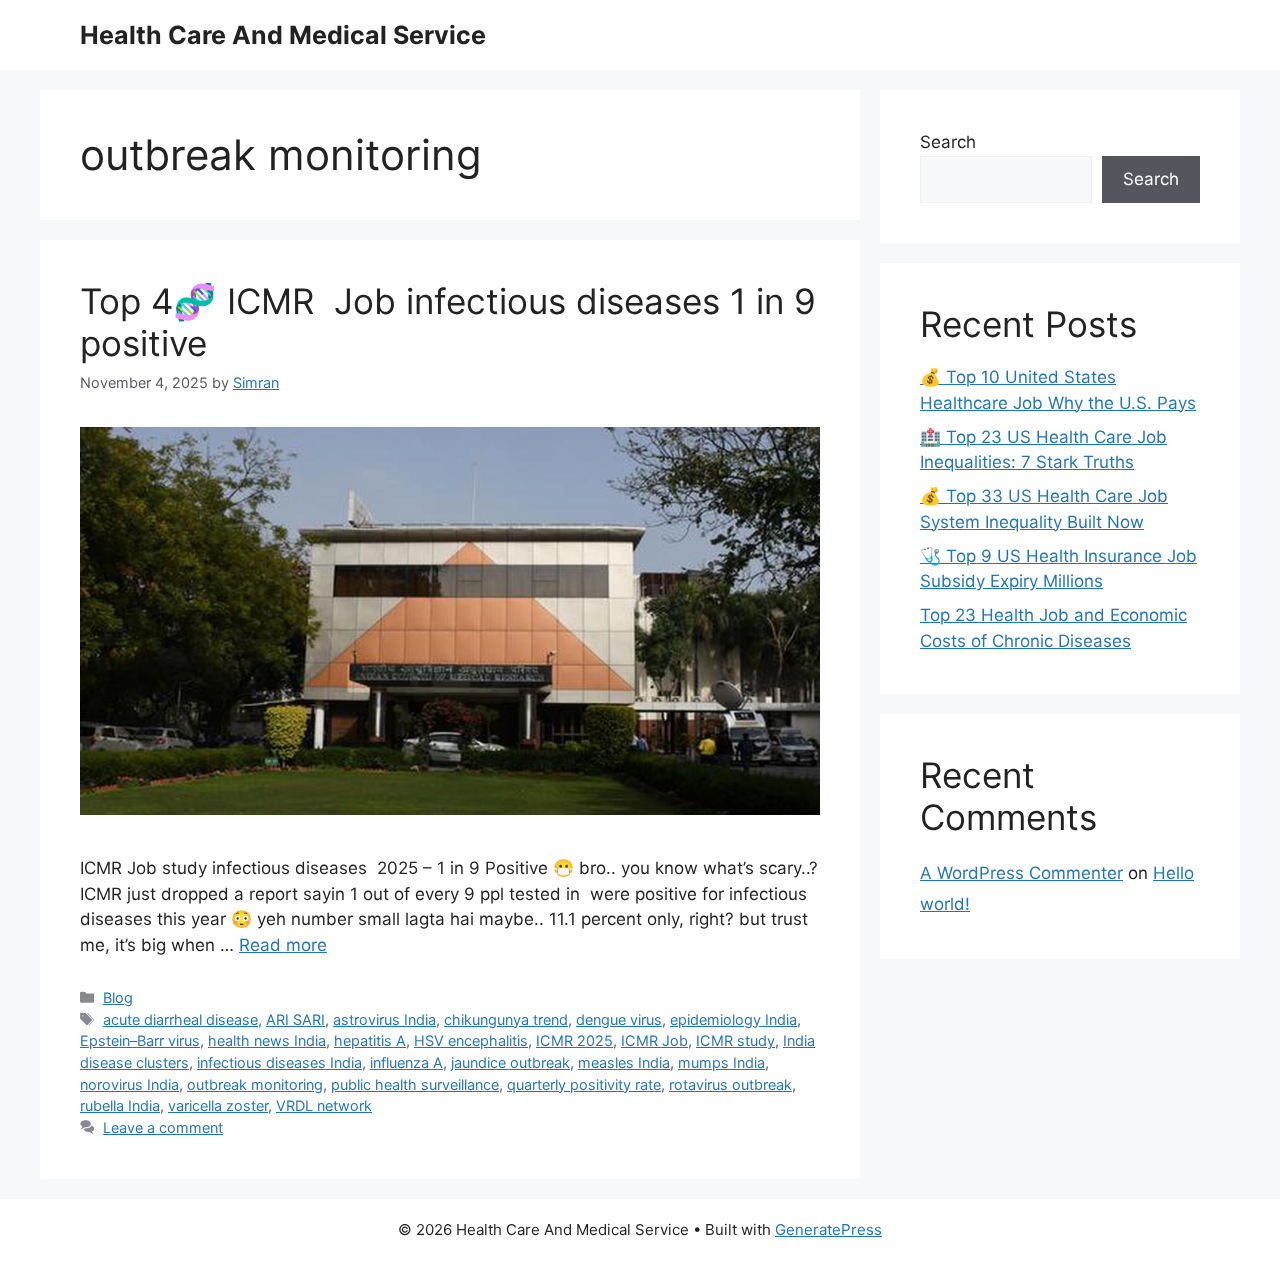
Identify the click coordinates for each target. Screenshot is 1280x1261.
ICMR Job (654, 1040)
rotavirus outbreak (730, 1084)
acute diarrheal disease (180, 1019)
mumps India (721, 1062)
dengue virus (619, 1019)
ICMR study (735, 1040)
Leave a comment (163, 1127)
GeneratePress (828, 1229)
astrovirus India (384, 1019)
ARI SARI (295, 1019)
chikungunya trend (506, 1019)
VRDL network (324, 1105)
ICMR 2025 (574, 1040)
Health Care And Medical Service (283, 35)
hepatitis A (370, 1040)
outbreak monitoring (255, 1084)
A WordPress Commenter (1021, 873)
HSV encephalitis (471, 1040)
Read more (283, 945)
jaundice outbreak (510, 1062)
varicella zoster (218, 1105)
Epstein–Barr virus (140, 1040)
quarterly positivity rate (584, 1084)
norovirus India (129, 1084)
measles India (624, 1062)
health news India (267, 1040)
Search (948, 142)
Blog (118, 997)
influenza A (406, 1062)
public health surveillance (415, 1084)
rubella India (120, 1105)
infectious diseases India (279, 1062)
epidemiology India (733, 1019)
